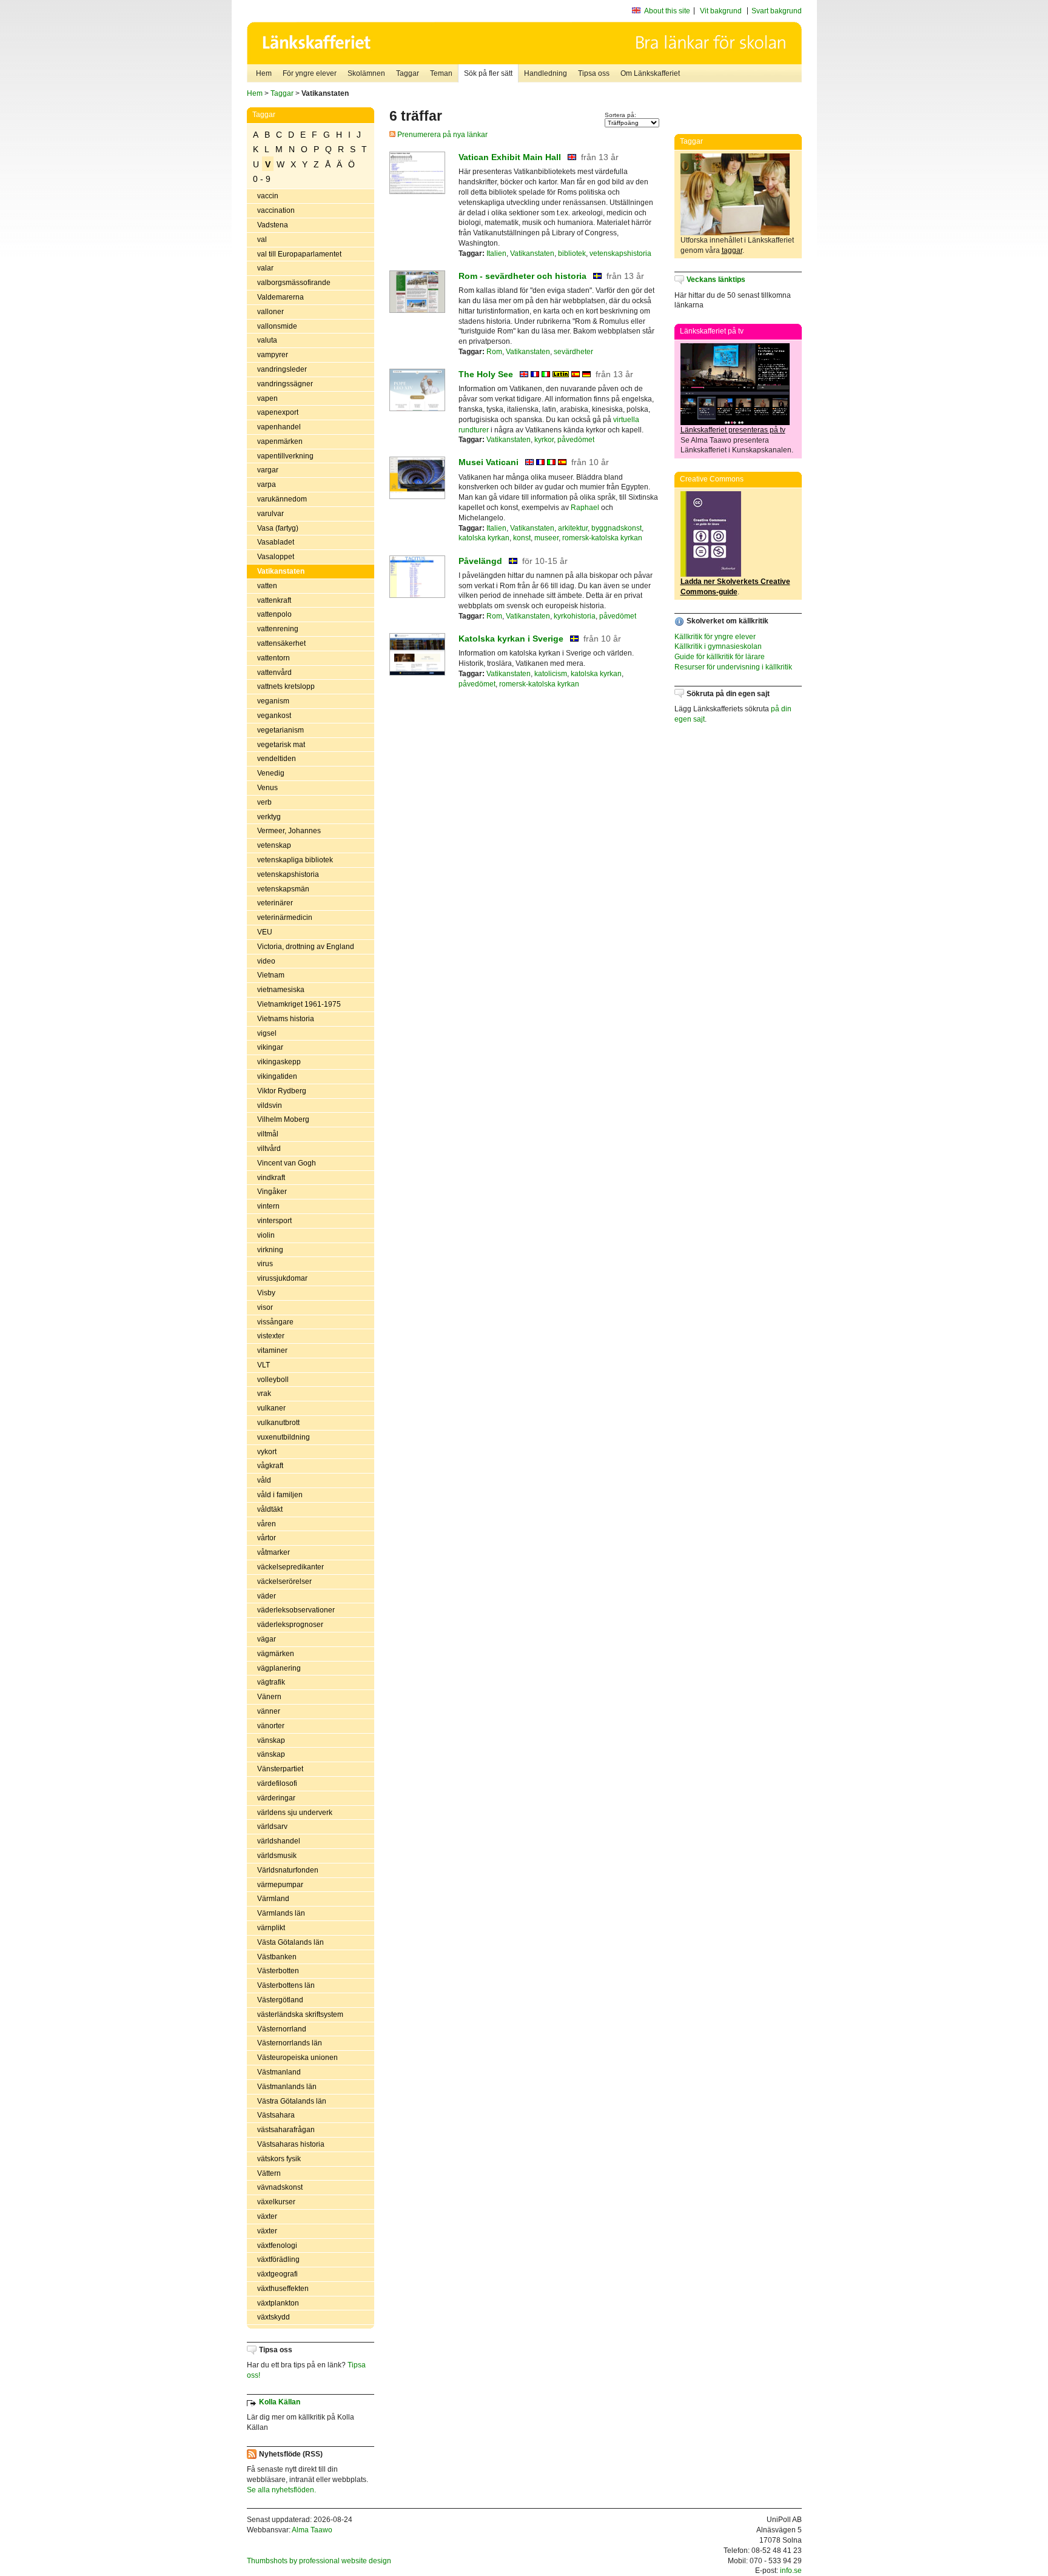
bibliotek (572, 253)
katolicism (551, 674)
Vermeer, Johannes (289, 831)
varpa (267, 485)
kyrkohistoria (575, 616)
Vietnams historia (286, 1019)
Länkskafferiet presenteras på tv (733, 430)
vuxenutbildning (284, 1437)
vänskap (271, 1740)
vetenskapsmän (283, 889)
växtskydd (274, 2317)
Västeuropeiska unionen (297, 2058)
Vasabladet (276, 542)
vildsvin (270, 1105)
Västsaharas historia (291, 2144)
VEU (265, 932)
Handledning (546, 73)
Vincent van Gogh (287, 1163)
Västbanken (277, 1957)
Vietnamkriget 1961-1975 (299, 1004)
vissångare (275, 1322)
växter (267, 2216)
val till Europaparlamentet (299, 254)
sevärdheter (573, 352)
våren (267, 1524)
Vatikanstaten (281, 571)
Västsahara (276, 2115)
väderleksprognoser (290, 1625)
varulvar (270, 514)
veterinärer (275, 903)
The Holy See (486, 374)
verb (264, 802)
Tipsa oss (594, 73)
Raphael (585, 508)
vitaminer (272, 1350)
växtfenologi (277, 2246)
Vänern (269, 1697)
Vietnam (271, 975)
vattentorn (274, 658)
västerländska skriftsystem (300, 2014)
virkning (270, 1250)
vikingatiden (277, 1076)
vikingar (270, 1047)
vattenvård (274, 673)
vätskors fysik (279, 2159)
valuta (267, 340)
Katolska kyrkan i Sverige (511, 639)
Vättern (269, 2173)
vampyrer (273, 355)
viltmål (268, 1134)
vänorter (271, 1726)
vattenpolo (274, 614)
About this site (667, 11)
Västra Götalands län (292, 2101)
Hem (264, 73)
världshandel (279, 1841)
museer (546, 538)
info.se (791, 2571)
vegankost (274, 716)
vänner (269, 1711)
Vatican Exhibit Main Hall (510, 157)
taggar (732, 250)
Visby (266, 1293)
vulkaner (271, 1408)
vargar (268, 470)
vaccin (268, 196)
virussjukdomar (282, 1278)
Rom (494, 352)
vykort (267, 1452)
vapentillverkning (285, 456)
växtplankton (278, 2303)
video (266, 961)
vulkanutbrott (278, 1423)
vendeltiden (277, 759)
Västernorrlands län (290, 2043)
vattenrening (278, 629)
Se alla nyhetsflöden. (281, 2490)
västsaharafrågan (286, 2130)
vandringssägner (285, 384)
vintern (268, 1206)
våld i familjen (280, 1495)
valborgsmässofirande (294, 283)
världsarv (272, 1826)
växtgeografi (277, 2274)
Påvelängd (480, 561)
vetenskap (274, 845)
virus (265, 1264)
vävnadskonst (280, 2187)
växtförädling (278, 2259)
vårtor (267, 1538)
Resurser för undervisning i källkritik (733, 667)
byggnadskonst (616, 528)
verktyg (269, 817)
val (262, 240)
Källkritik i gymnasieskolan (718, 646)
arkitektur (573, 528)
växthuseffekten (283, 2289)
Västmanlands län (287, 2087)
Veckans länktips (716, 280)
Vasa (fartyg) (278, 528)
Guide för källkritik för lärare (720, 657)
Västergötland (280, 2000)
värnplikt (271, 1928)
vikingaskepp (279, 1062)
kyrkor (544, 440)
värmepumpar (280, 1885)
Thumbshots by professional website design (319, 2561)
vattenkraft (274, 600)
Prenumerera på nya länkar (442, 135)
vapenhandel (279, 427)
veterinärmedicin (285, 917)
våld (264, 1480)
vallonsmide (277, 326)
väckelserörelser (284, 1581)
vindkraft (271, 1178)
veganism (273, 701)
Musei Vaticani (489, 462)
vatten (267, 586)
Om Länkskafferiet (650, 73)
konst (522, 538)
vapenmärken (280, 441)
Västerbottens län (286, 1985)
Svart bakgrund (777, 11)
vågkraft (270, 1466)
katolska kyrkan (484, 538)
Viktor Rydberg (282, 1091)
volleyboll (273, 1380)
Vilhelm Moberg (283, 1119)
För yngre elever (310, 73)
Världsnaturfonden (288, 1870)
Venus (267, 788)
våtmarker (274, 1552)
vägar (267, 1639)
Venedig (271, 773)
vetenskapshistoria (288, 874)
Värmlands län (281, 1913)
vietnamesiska (281, 990)
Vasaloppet (276, 557)
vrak (264, 1394)
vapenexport (278, 412)
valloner (270, 312)
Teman (441, 73)
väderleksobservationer (296, 1610)
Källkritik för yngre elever (715, 637)
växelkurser (276, 2202)
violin (266, 1235)
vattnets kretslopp (286, 686)
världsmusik (277, 1856)
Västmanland (279, 2072)
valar (265, 268)
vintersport (274, 1221)
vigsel (267, 1033)
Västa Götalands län (291, 1942)
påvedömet (576, 440)
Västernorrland (282, 2029)
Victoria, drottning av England (306, 947)
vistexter (271, 1336)
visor (265, 1307)
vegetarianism (280, 730)
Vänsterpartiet (280, 1769)
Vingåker (272, 1192)
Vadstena (273, 225)
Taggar (408, 73)
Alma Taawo (312, 2530)
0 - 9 (262, 179)
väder (267, 1596)
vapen (267, 398)
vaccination (276, 210)
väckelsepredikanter (291, 1567)
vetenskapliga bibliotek (295, 860)
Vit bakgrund (721, 11)
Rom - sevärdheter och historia (522, 276)
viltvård (269, 1149)
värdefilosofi (277, 1783)
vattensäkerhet (281, 643)
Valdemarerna (280, 297)
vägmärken (276, 1654)
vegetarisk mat (281, 745)
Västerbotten (278, 1971)
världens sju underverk (295, 1813)
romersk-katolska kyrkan (602, 538)
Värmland (273, 1899)
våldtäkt (270, 1509)
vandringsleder (282, 369)
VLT (264, 1365)
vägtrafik (271, 1682)
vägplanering (279, 1668)
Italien (496, 253)
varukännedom (282, 499)
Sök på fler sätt (488, 73)
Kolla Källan (280, 2402)
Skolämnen (366, 73)
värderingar (276, 1798)
